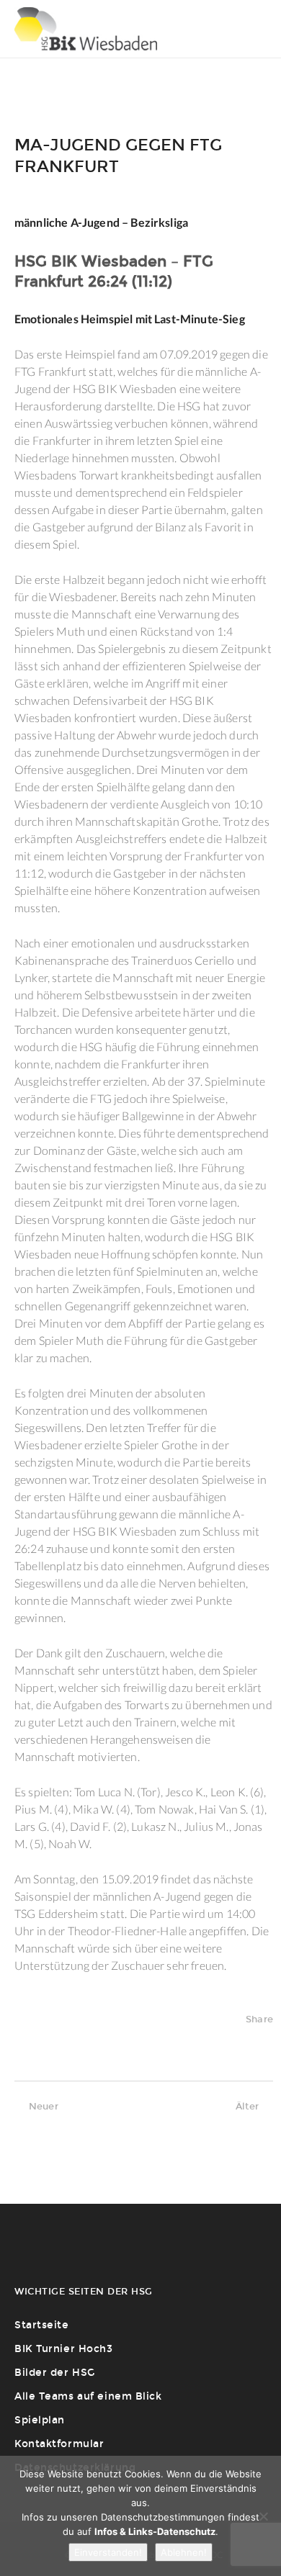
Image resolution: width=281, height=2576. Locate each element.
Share (259, 2019)
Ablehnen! (184, 2552)
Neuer (44, 2106)
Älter (247, 2106)
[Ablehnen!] (263, 2516)
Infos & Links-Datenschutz (155, 2531)
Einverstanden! (108, 2552)
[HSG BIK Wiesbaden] (86, 29)
